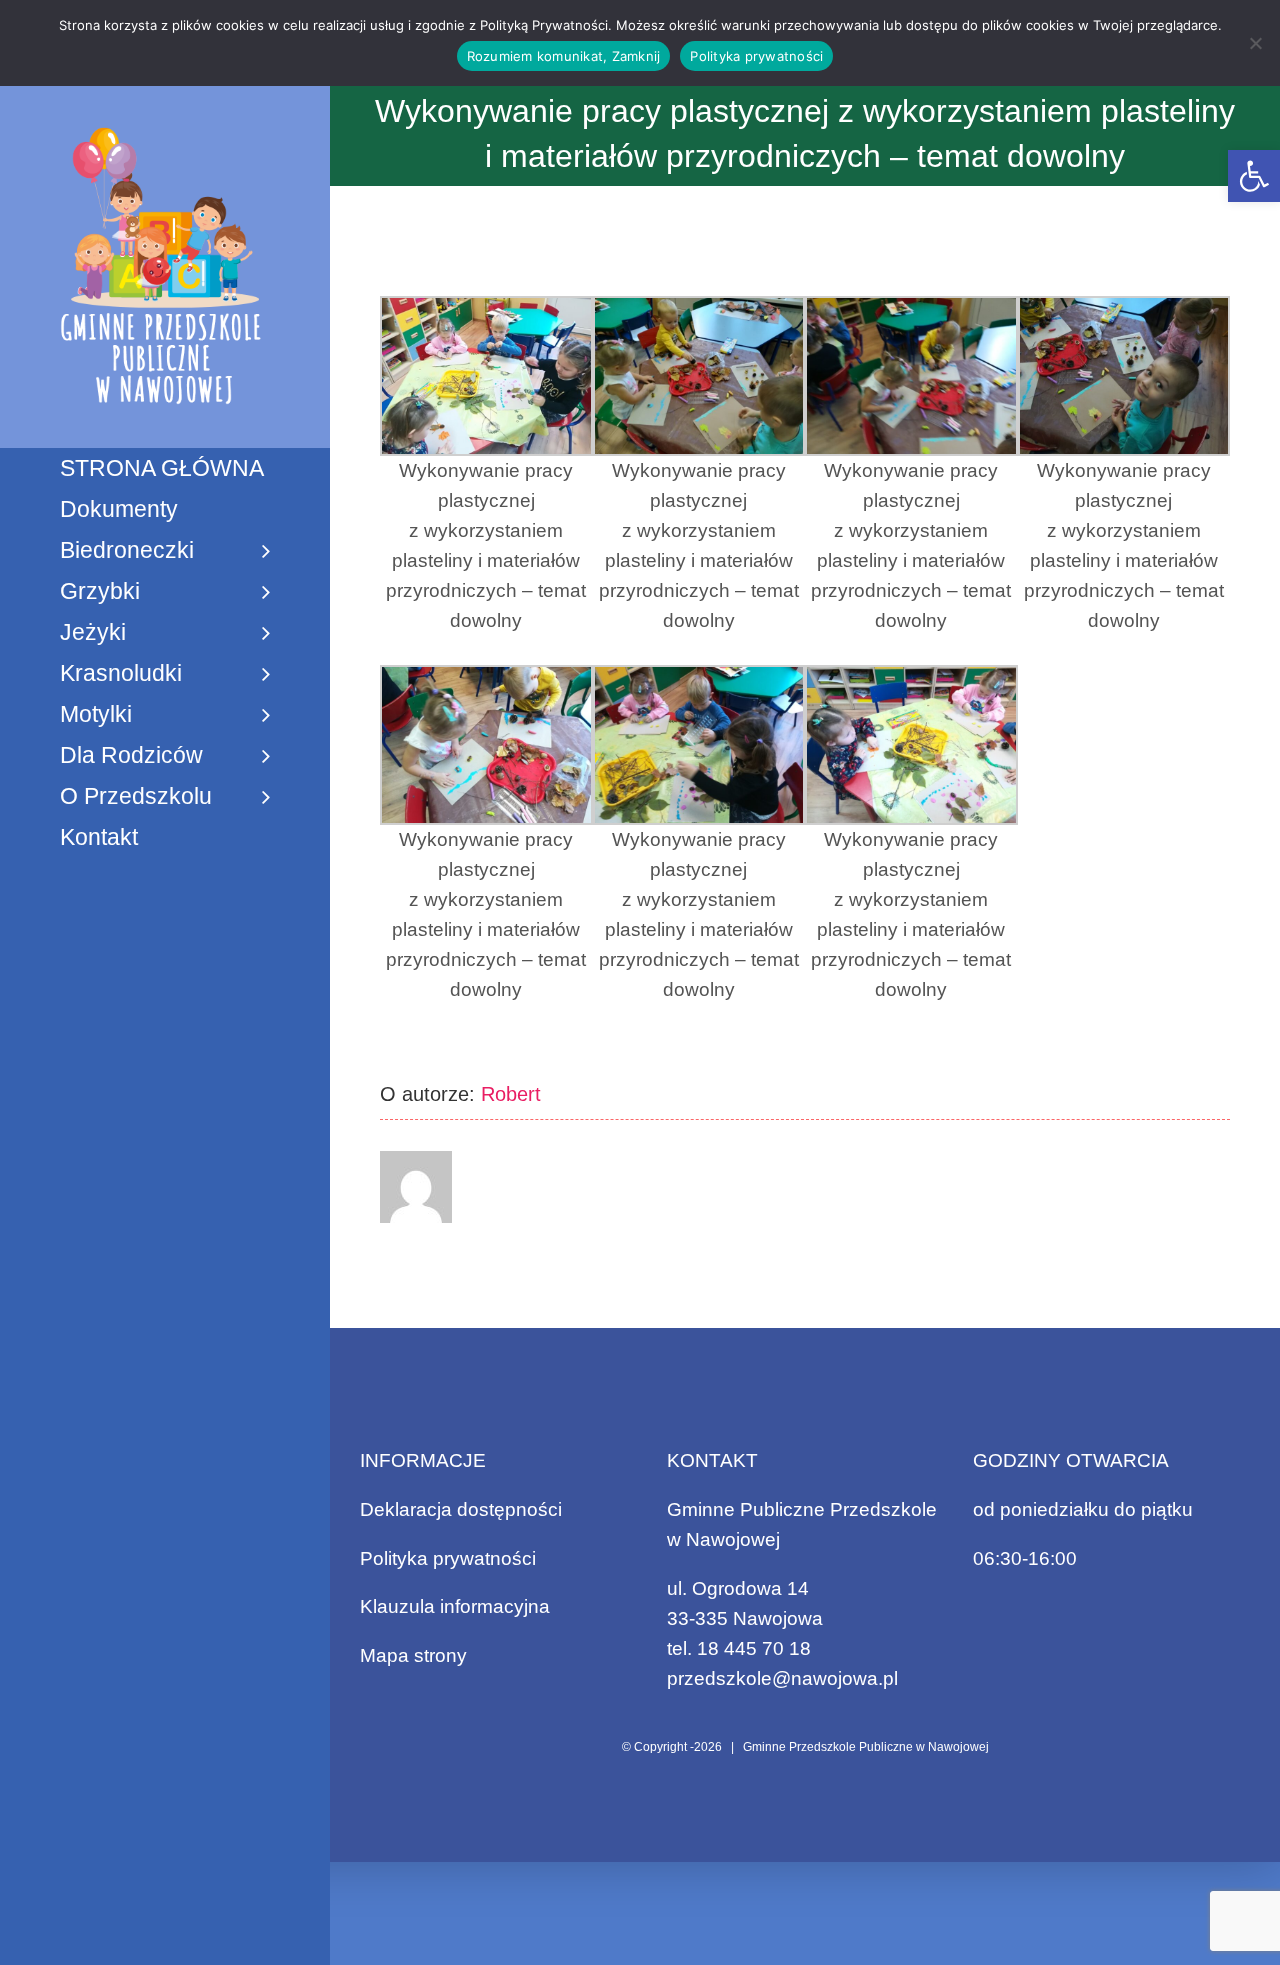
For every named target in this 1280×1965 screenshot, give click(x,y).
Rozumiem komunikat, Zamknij (564, 56)
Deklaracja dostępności (461, 1509)
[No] (1255, 43)
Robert (511, 1094)
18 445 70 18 (754, 1648)
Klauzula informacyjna (455, 1606)
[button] (1254, 176)
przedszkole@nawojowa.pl (782, 1678)
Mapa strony (413, 1655)
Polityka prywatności (448, 1558)
